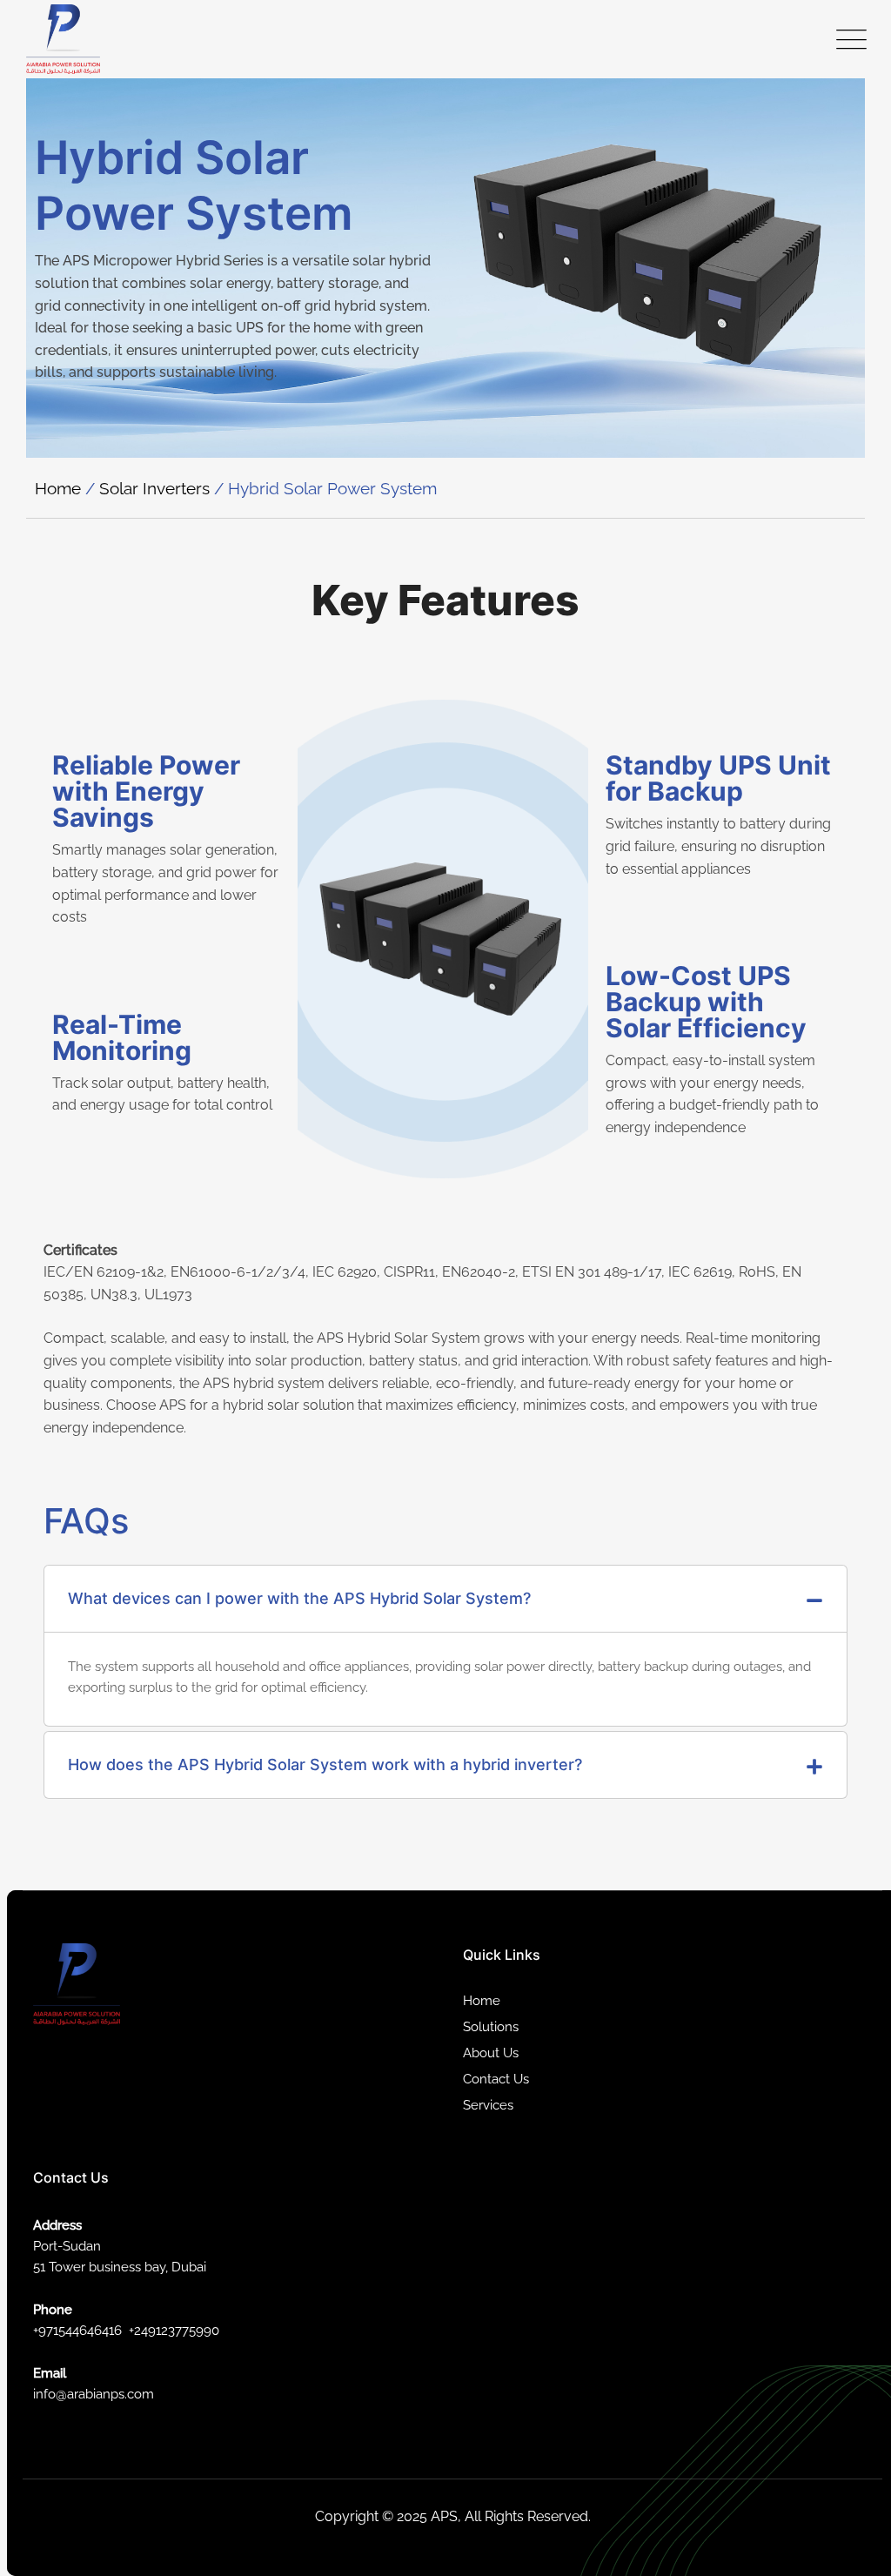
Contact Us (496, 2079)
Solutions (491, 2027)
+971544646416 (77, 2331)
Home (58, 488)
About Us (491, 2053)
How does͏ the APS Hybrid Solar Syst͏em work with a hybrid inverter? (325, 1764)
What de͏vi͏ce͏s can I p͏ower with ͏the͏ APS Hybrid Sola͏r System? (299, 1598)
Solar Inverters (154, 488)
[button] (445, 1599)
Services (488, 2105)
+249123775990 (174, 2331)
